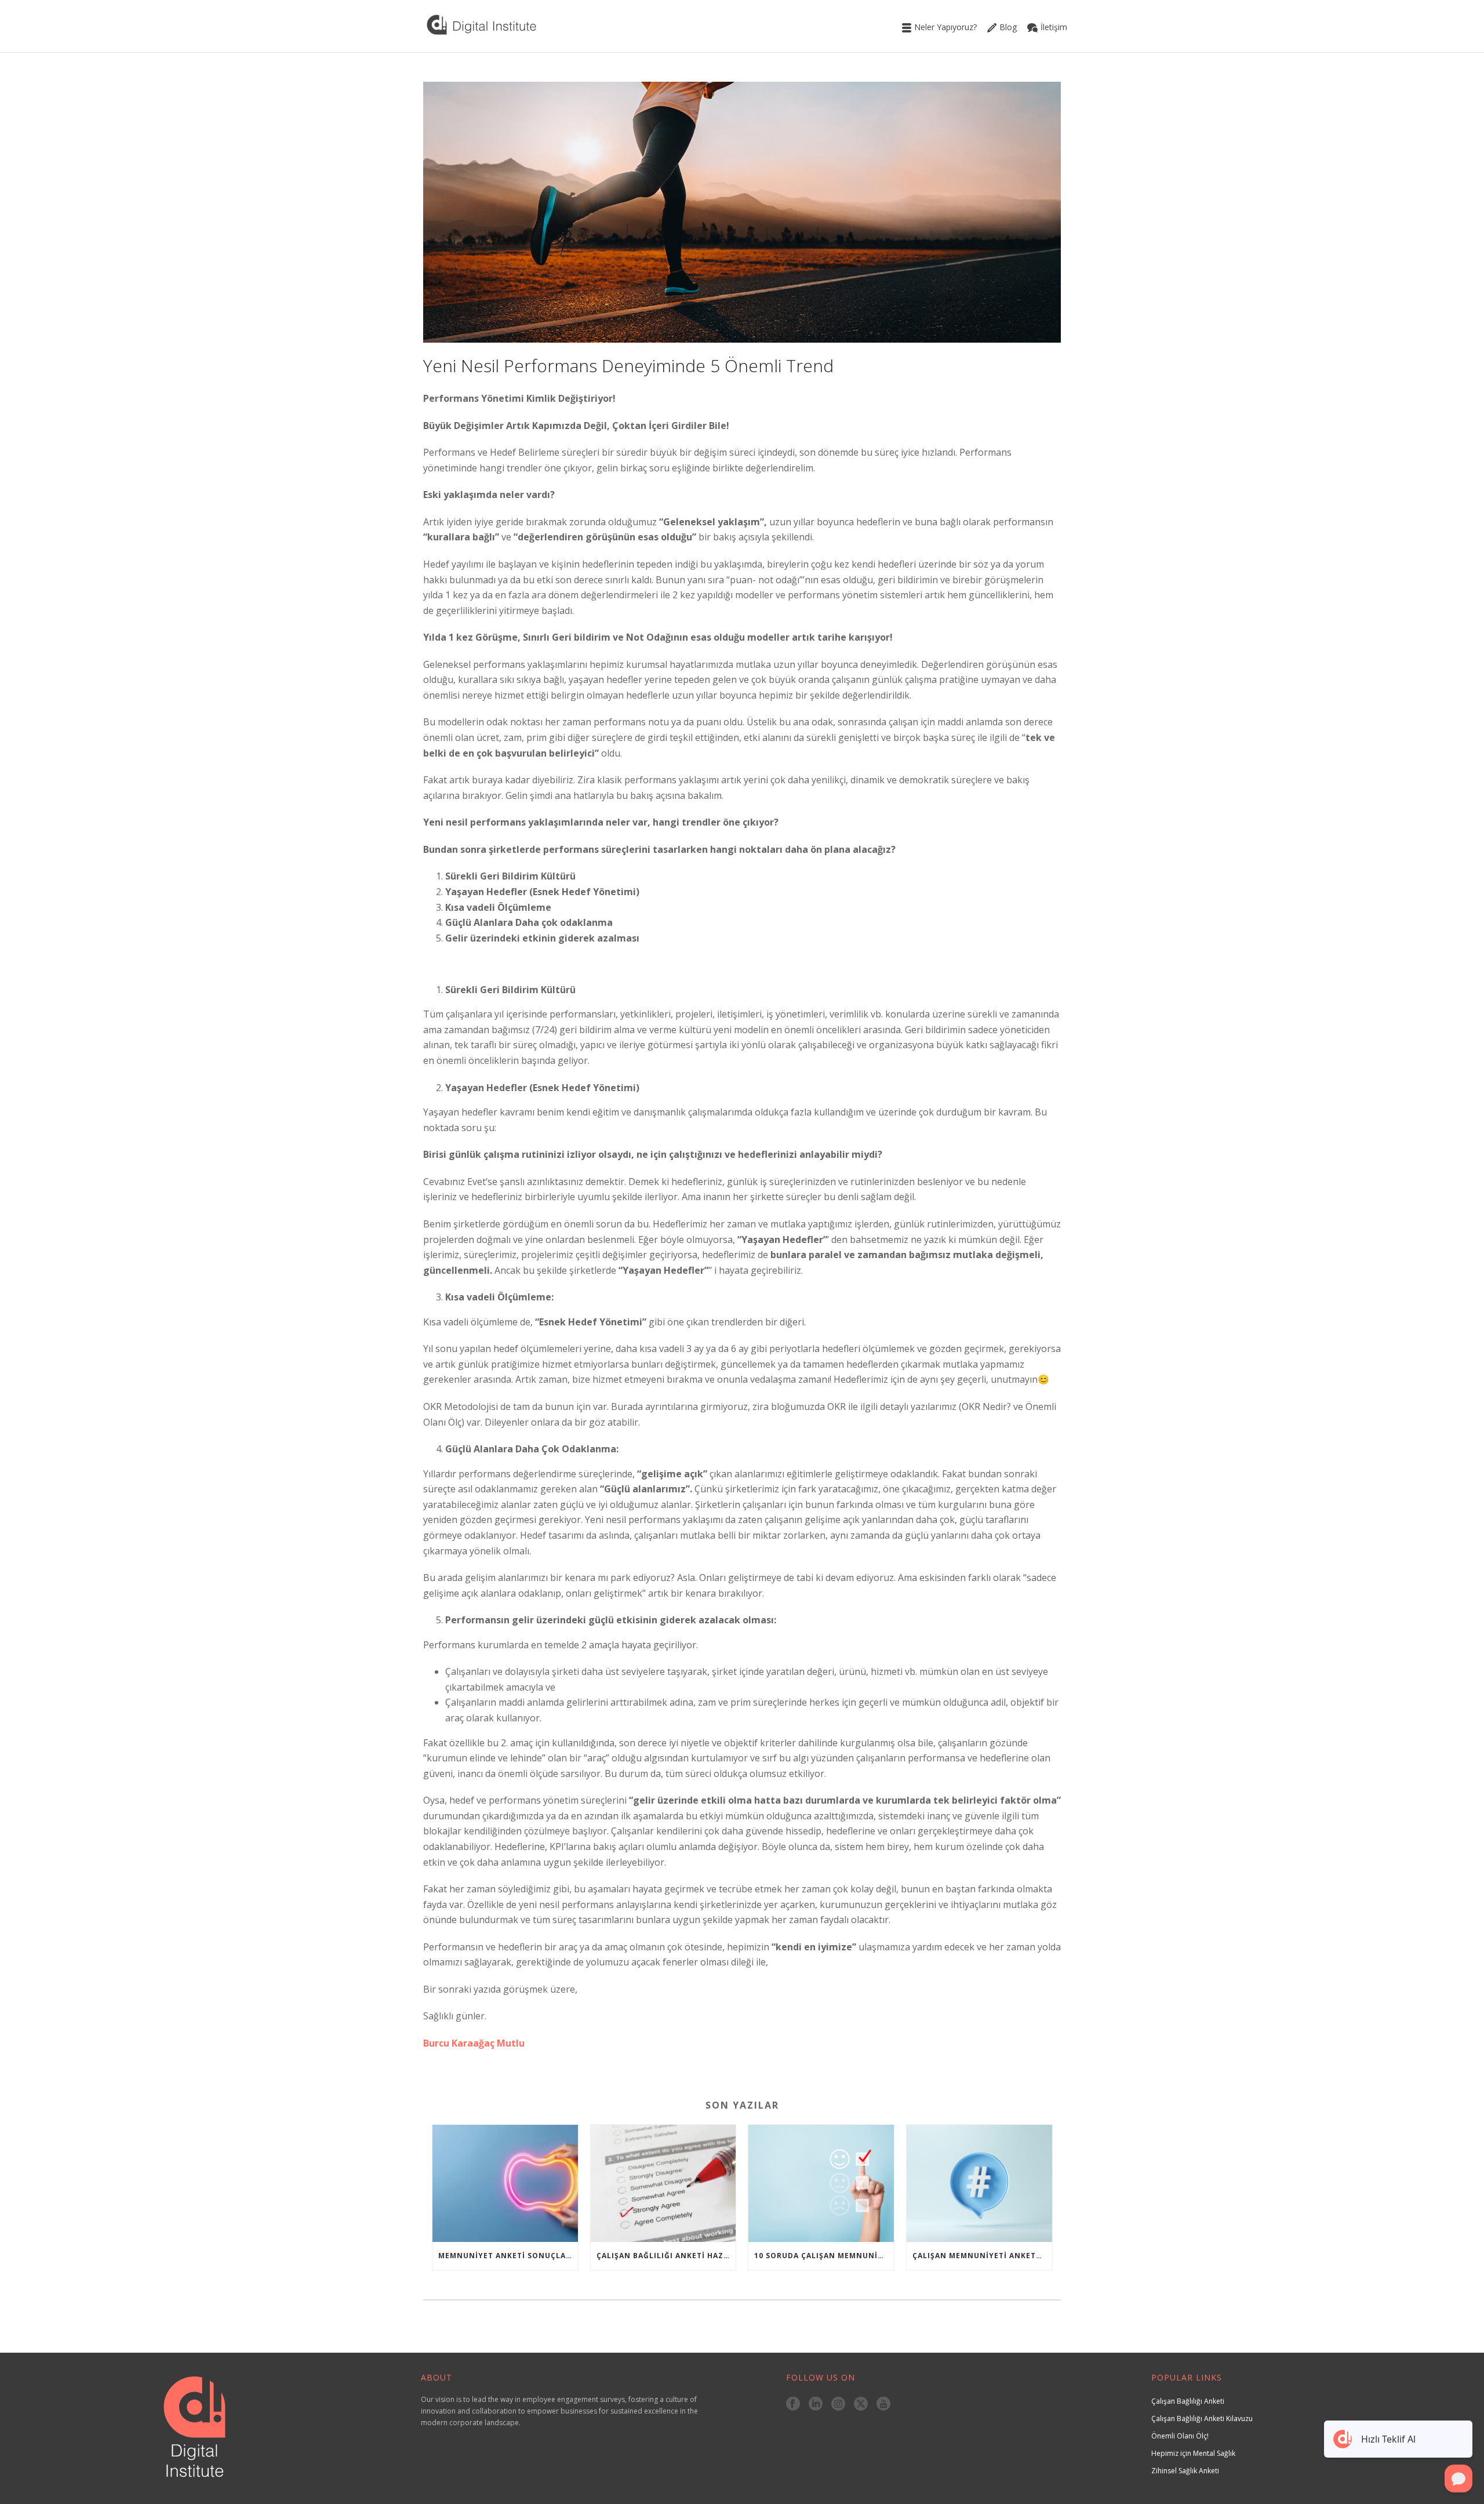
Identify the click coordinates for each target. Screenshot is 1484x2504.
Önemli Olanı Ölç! (1180, 2436)
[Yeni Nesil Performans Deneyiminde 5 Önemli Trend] (742, 212)
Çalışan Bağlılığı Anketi (1188, 2401)
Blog (1008, 27)
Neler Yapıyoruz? (945, 27)
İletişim (1054, 27)
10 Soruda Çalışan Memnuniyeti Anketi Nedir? (824, 2256)
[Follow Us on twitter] (861, 2404)
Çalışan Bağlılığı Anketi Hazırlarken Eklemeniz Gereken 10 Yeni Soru (666, 2256)
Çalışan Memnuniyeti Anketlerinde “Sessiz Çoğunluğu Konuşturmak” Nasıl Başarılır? (982, 2256)
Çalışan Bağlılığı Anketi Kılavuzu (1202, 2418)
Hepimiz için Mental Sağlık (1193, 2453)
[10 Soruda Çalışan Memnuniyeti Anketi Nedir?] (821, 2183)
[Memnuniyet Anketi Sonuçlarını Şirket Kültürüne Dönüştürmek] (505, 2183)
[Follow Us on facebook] (793, 2404)
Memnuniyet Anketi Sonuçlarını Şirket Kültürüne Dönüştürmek (508, 2256)
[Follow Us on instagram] (838, 2404)
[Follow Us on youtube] (883, 2404)
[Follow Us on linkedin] (816, 2404)
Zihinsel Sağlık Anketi (1185, 2471)
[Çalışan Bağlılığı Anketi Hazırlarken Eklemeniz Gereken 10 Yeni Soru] (663, 2183)
